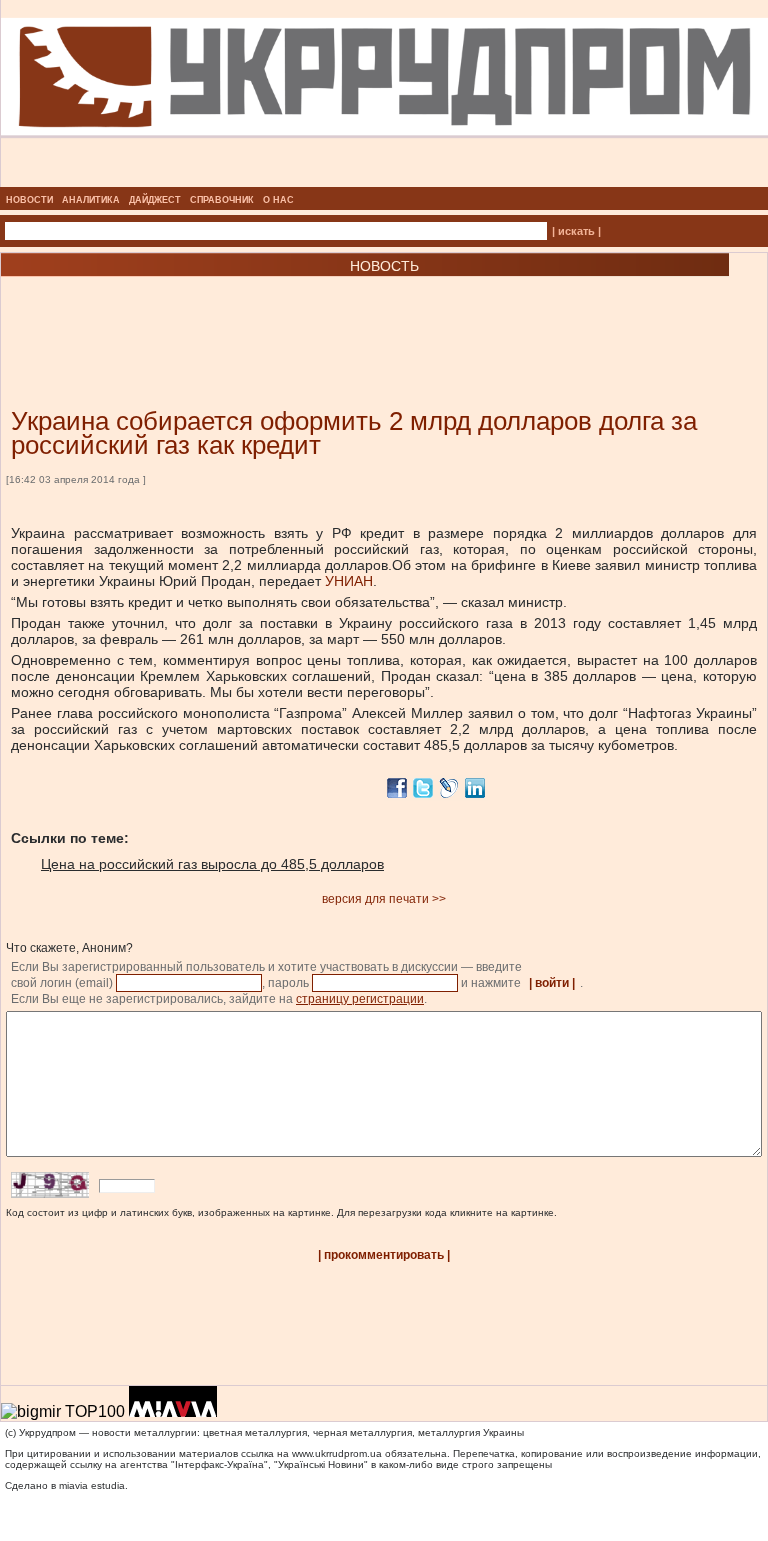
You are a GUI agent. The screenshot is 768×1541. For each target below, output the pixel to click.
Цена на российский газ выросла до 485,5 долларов (212, 864)
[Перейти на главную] (384, 181)
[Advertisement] (240, 312)
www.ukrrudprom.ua (337, 1453)
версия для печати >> (384, 899)
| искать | (576, 231)
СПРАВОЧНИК (222, 200)
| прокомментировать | (384, 1255)
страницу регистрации (360, 999)
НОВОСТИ (29, 200)
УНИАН (349, 581)
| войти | (552, 983)
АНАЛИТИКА (91, 200)
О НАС (278, 200)
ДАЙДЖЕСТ (155, 200)
